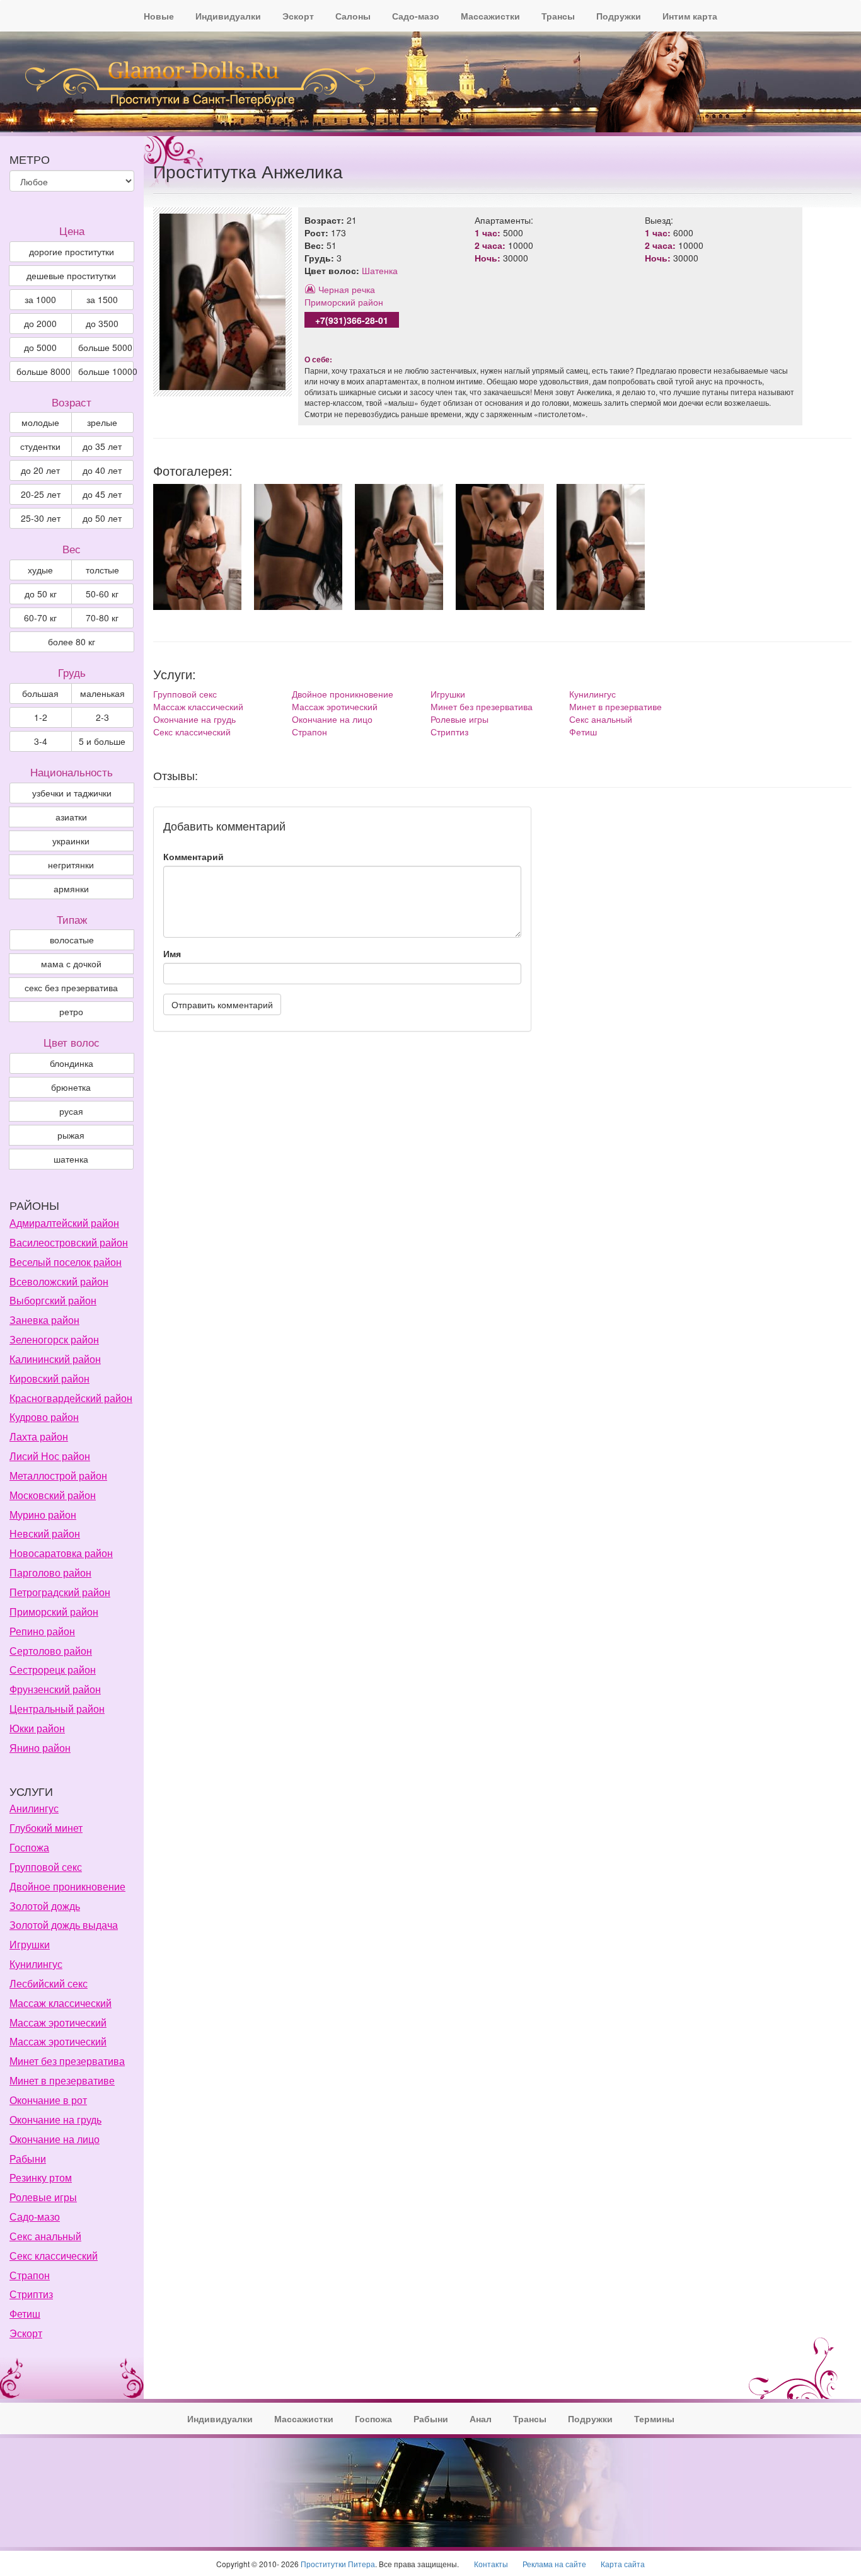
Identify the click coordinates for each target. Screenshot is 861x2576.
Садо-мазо (416, 16)
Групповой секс (185, 694)
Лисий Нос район (50, 1456)
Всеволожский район (59, 1281)
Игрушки (448, 694)
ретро (71, 1011)
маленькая (102, 693)
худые (40, 570)
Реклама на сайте (554, 2564)
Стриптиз (449, 732)
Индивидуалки (228, 16)
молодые (40, 422)
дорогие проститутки (72, 251)
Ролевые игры (459, 719)
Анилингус (34, 1808)
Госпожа (29, 1847)
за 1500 (102, 299)
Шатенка (380, 270)
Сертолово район (51, 1651)
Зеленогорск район (54, 1339)
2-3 (102, 717)
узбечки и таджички (72, 793)
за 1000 (40, 299)
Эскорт (298, 16)
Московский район (53, 1495)
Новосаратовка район (61, 1553)
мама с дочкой (71, 963)
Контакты (491, 2564)
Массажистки (490, 16)
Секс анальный (601, 719)
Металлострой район (58, 1475)
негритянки (71, 865)
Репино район (42, 1631)
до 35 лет (102, 446)
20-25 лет (41, 494)
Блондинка (72, 1063)
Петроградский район (60, 1592)
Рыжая (71, 1135)
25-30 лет (41, 518)
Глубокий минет (46, 1828)
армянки (71, 888)
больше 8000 (43, 371)
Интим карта (690, 16)
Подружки (619, 16)
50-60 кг (102, 594)
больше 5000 (105, 347)
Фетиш (583, 732)
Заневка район (44, 1320)
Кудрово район (44, 1417)
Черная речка (347, 289)
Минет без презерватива (482, 706)
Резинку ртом (41, 2177)
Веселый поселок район (66, 1262)
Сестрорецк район (53, 1670)
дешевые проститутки (71, 275)
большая (40, 693)
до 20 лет (40, 470)
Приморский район (344, 302)
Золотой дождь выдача (64, 1925)
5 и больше (102, 741)
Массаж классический (198, 706)
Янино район (40, 1748)
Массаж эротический (335, 706)
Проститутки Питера (338, 2564)
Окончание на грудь (194, 719)
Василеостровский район (69, 1242)
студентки (40, 446)
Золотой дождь (45, 1906)
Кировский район (49, 1378)
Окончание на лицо (332, 719)
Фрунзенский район (55, 1689)
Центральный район (57, 1709)
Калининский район (55, 1359)
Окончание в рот (48, 2100)
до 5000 (40, 347)
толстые (102, 570)
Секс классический (192, 732)
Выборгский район (53, 1300)
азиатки (71, 817)
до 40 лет (102, 470)
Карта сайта (623, 2564)
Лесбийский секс (49, 1983)
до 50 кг (41, 594)
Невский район (45, 1533)
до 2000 (40, 323)
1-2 (41, 717)
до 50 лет (102, 518)
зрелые (102, 422)
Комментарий (194, 856)
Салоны (353, 16)
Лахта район (39, 1436)
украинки (71, 841)
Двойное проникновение (343, 694)
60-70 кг (40, 618)
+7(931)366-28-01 (352, 320)
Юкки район (37, 1728)
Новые (159, 16)
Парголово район (50, 1573)
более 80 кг (72, 641)
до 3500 (102, 323)
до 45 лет (102, 494)
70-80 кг (102, 618)
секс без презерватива (71, 987)
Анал (481, 2418)
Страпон (309, 732)
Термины (654, 2418)
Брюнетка (71, 1087)
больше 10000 (106, 371)
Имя (172, 953)
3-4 (41, 741)
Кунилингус (592, 694)
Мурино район (43, 1515)
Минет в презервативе (615, 706)
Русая (71, 1111)
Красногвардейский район (71, 1398)
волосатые (72, 940)
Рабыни (28, 2159)
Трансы (558, 16)
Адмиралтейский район (64, 1223)
